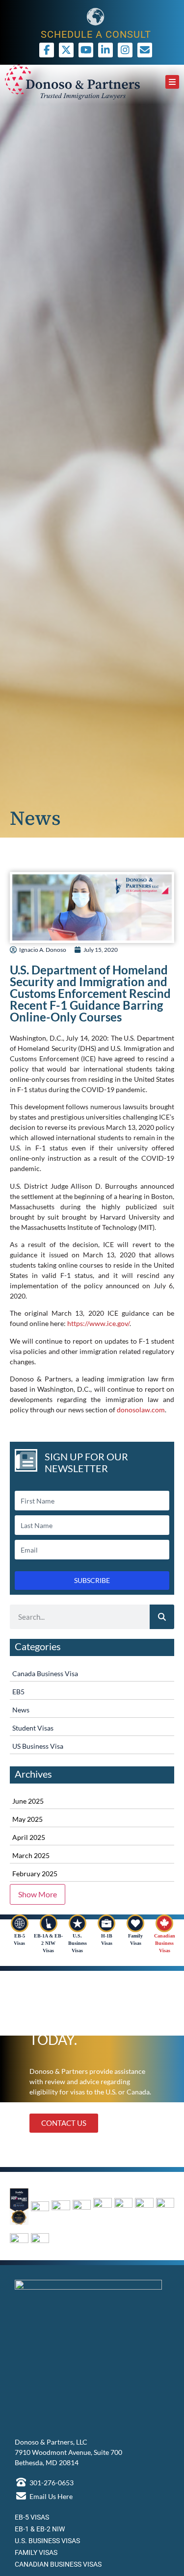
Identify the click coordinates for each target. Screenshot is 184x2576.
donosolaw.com (141, 1410)
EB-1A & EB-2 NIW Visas (48, 1943)
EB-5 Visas (32, 2517)
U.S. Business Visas (78, 1943)
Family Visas (36, 2552)
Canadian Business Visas (165, 1943)
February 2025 (35, 1874)
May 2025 (27, 1819)
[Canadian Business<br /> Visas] (164, 1923)
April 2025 (29, 1837)
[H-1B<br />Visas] (106, 1923)
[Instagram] (125, 50)
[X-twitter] (66, 50)
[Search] (162, 1617)
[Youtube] (86, 50)
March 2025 (31, 1855)
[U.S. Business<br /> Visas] (78, 1923)
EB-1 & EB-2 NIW (40, 2529)
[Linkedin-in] (105, 50)
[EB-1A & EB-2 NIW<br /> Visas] (49, 1923)
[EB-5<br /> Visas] (20, 1923)
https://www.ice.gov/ (98, 1323)
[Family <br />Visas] (135, 1923)
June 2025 (28, 1801)
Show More (38, 1894)
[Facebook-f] (47, 50)
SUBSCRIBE (92, 1580)
